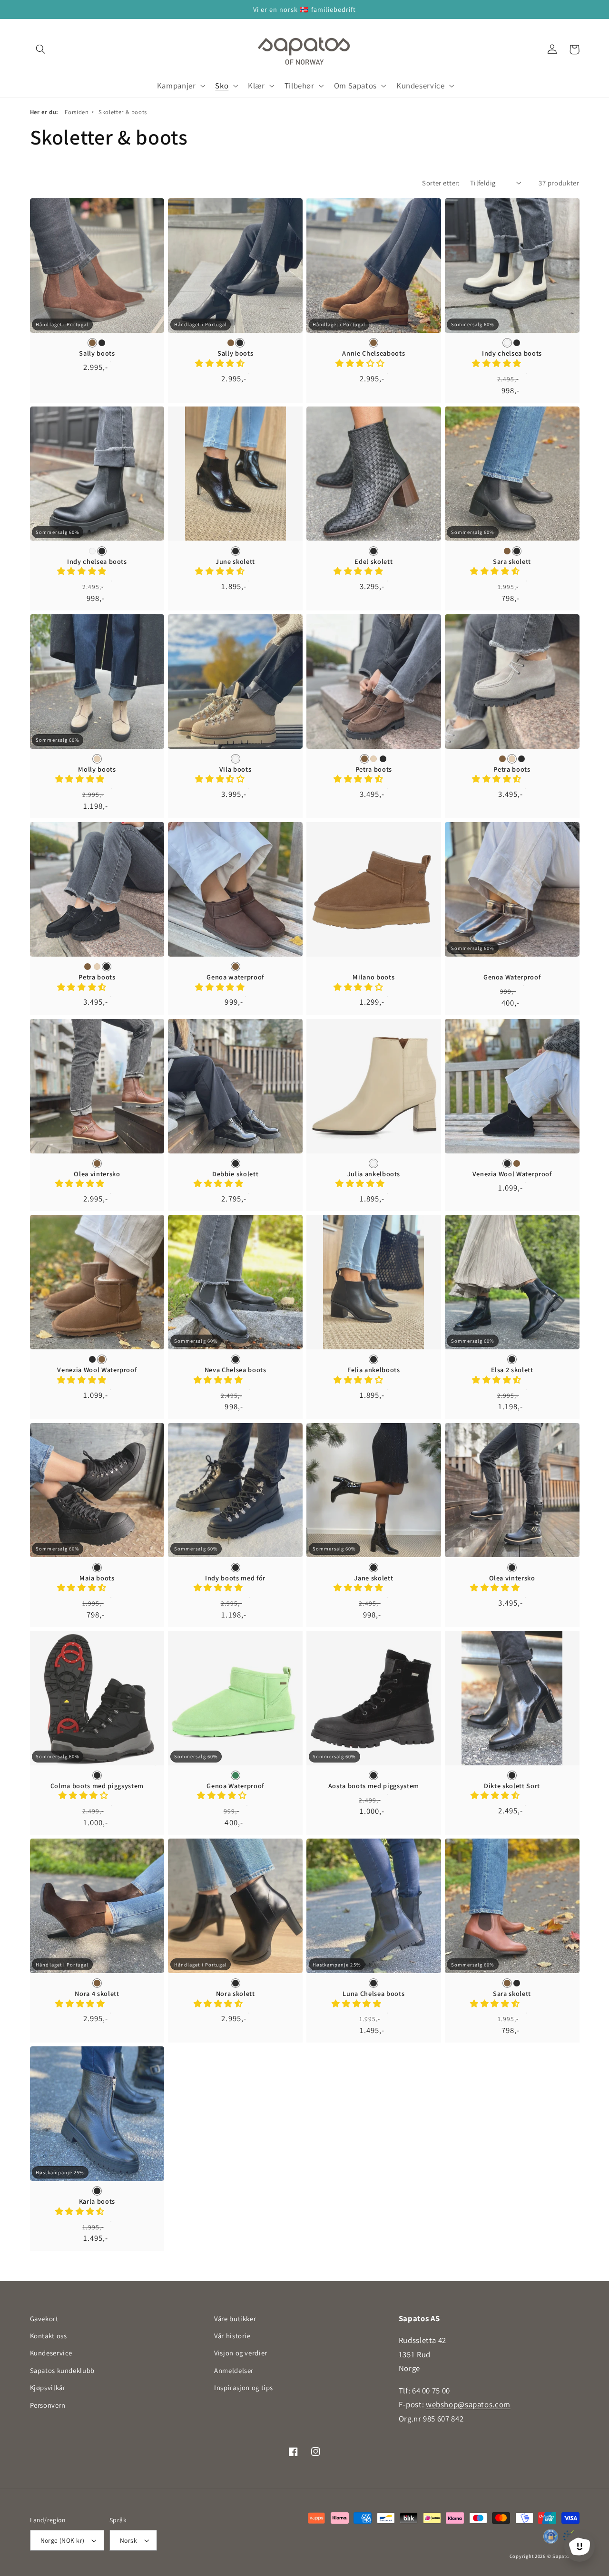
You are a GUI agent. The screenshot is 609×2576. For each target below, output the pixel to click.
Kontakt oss (49, 2336)
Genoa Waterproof (512, 977)
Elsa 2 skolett (512, 1370)
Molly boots (97, 769)
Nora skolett (236, 1994)
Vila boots (236, 769)
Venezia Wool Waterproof (512, 1174)
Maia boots (97, 1578)
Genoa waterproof (235, 977)
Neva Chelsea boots (236, 1370)
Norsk (128, 2540)
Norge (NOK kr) (63, 2540)
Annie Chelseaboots (373, 353)
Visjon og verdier (241, 2353)
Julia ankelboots (374, 1174)
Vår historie (232, 2336)
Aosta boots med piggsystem (374, 1786)
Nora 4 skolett (97, 1994)
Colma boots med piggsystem (97, 1786)
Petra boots (374, 769)
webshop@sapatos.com (468, 2404)
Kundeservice (51, 2353)
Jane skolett (373, 1578)
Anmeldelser (234, 2370)
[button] (41, 49)
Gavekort (44, 2319)
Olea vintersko (97, 1174)
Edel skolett (373, 562)
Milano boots (373, 977)
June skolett (235, 562)
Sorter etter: (441, 183)
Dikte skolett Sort (512, 1786)
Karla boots (97, 2201)
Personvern (48, 2405)
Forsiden (77, 112)
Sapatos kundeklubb (62, 2370)
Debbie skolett (235, 1174)
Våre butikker (235, 2319)
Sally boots (97, 353)
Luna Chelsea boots (373, 1994)
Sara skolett (512, 562)
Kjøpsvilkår (48, 2387)
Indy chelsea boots (512, 353)
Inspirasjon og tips (244, 2387)
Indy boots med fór (235, 1578)
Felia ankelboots (374, 1370)
